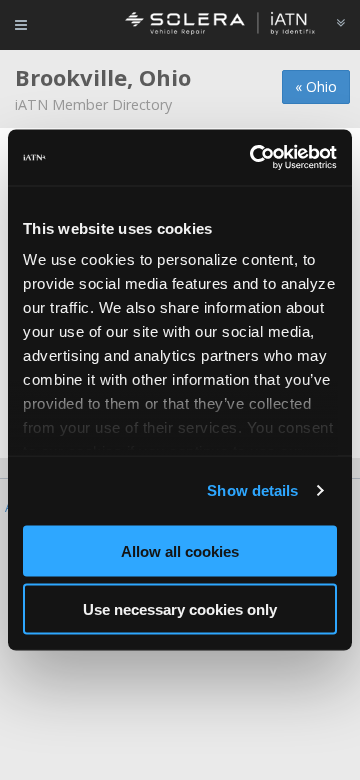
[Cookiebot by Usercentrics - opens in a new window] (254, 158)
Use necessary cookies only (180, 609)
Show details (252, 490)
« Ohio (316, 86)
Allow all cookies (180, 550)
